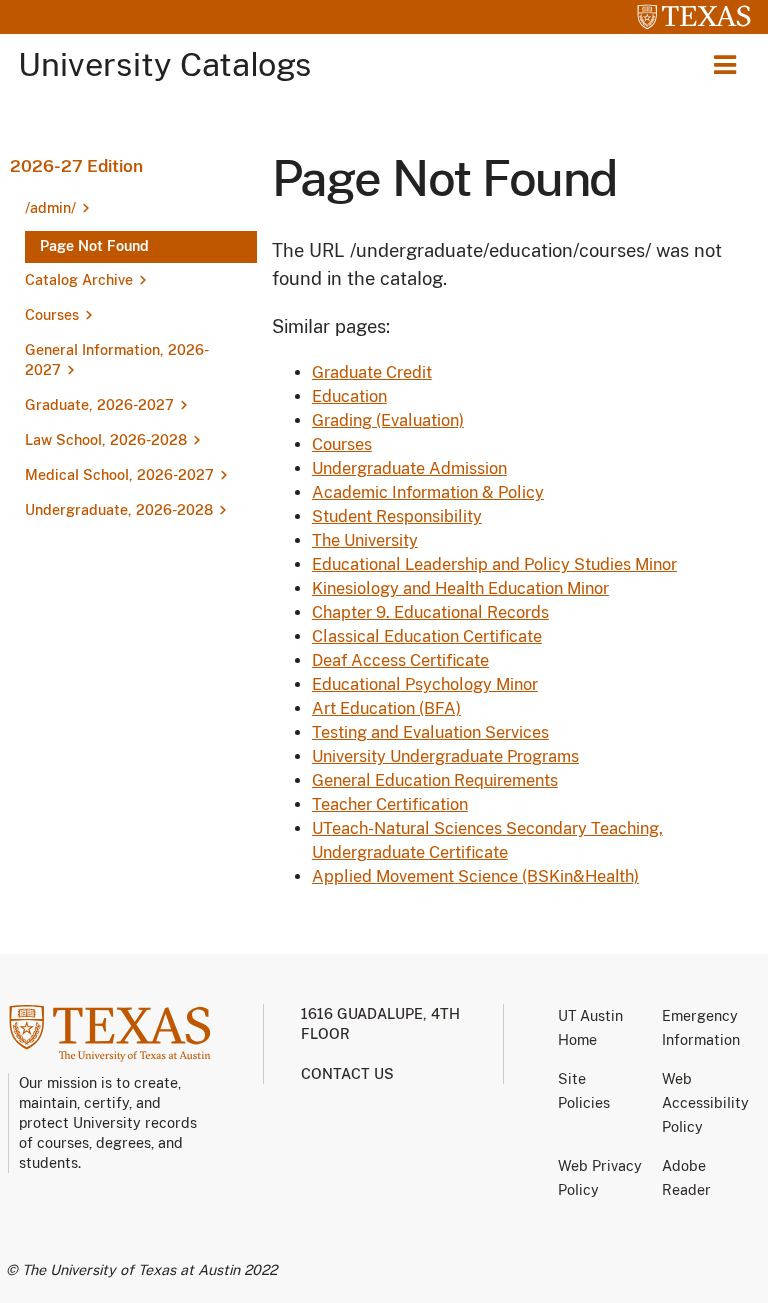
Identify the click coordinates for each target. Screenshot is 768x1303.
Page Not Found (94, 246)
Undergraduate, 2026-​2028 (119, 510)
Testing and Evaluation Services (430, 732)
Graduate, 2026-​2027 (99, 405)
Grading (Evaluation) (388, 420)
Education (349, 396)
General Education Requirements (435, 780)
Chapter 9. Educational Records (430, 612)
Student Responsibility (397, 516)
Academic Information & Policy (428, 492)
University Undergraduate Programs (445, 756)
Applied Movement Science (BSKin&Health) (475, 876)
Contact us (347, 1074)
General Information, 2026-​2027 (117, 360)
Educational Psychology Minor (425, 684)
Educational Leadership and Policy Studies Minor (494, 564)
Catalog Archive (79, 280)
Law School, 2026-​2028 (106, 440)
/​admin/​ (50, 208)
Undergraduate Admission (409, 468)
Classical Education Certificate (427, 636)
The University (365, 540)
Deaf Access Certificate (400, 660)
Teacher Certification (390, 804)
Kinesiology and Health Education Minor (460, 588)
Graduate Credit (372, 372)
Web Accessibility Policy (705, 1103)
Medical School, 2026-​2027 (119, 475)
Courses (52, 315)
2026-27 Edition (76, 166)
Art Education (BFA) (386, 708)
